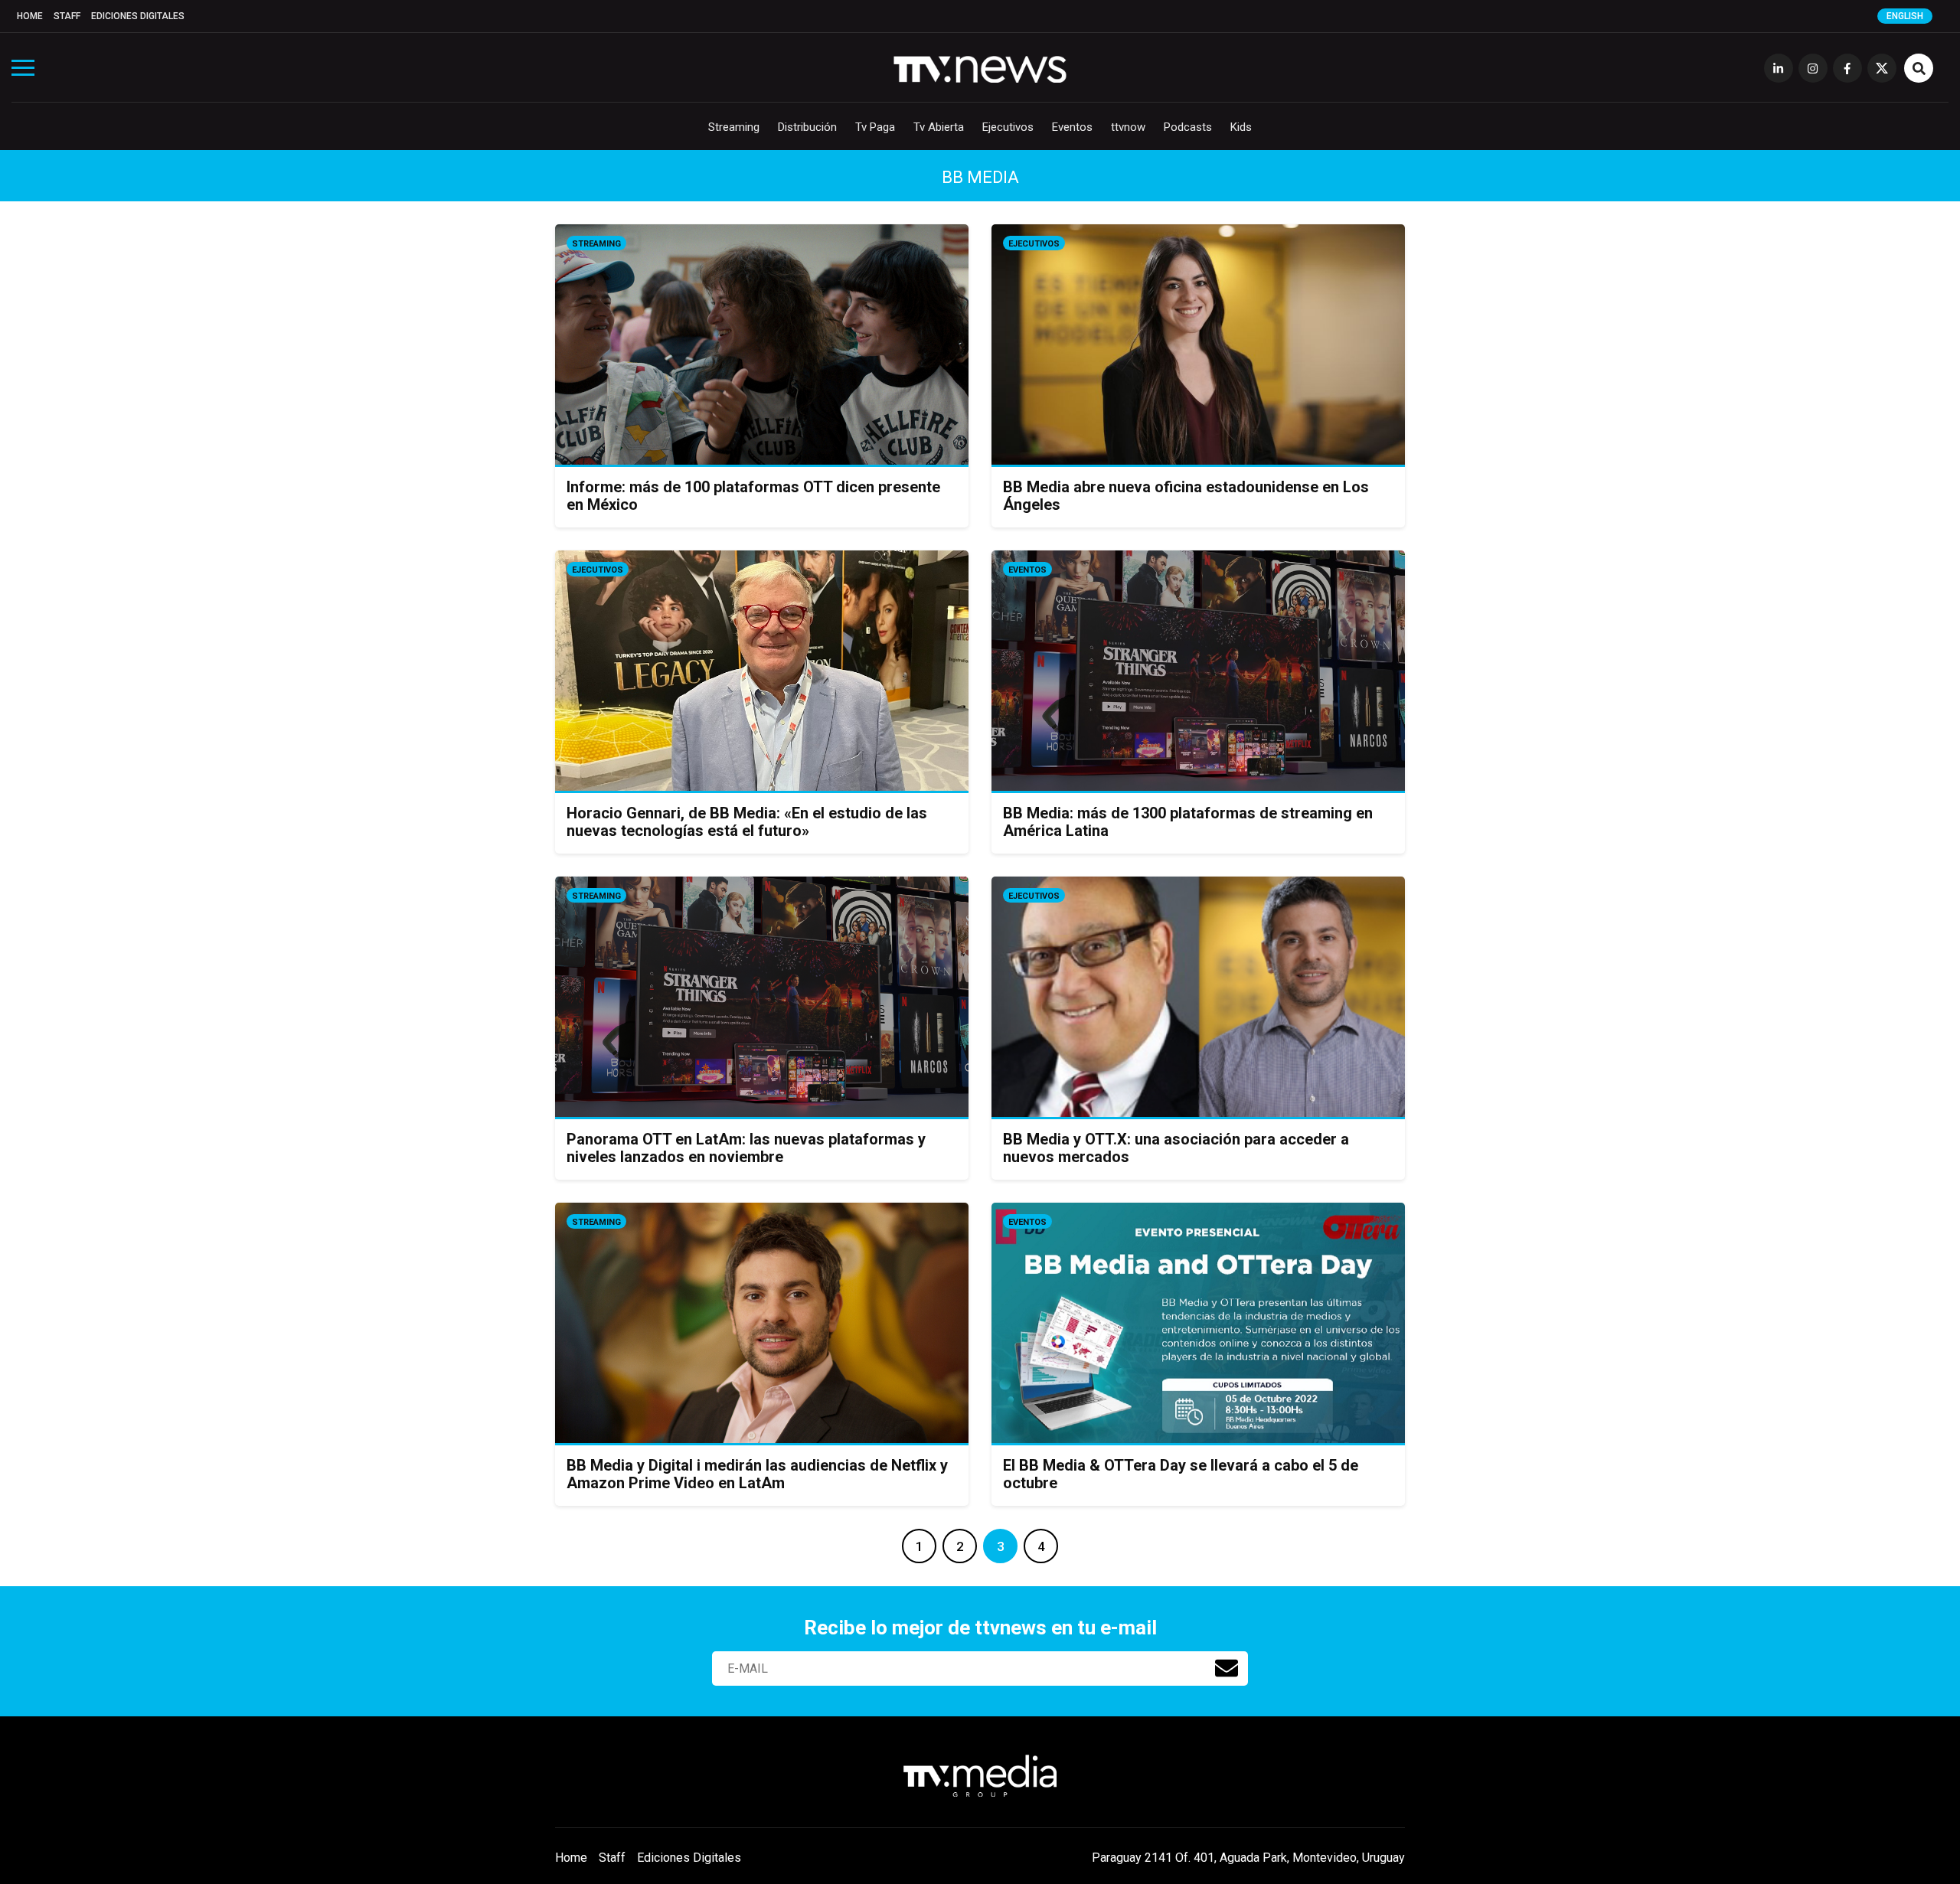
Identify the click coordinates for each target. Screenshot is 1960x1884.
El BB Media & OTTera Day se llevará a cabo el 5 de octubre (1181, 1474)
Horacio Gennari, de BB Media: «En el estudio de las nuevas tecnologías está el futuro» (747, 822)
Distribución (807, 127)
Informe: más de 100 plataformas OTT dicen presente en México (753, 496)
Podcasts (1188, 127)
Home (30, 16)
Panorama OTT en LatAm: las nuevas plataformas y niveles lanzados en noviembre (746, 1148)
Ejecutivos (1008, 127)
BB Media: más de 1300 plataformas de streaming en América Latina (1188, 822)
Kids (1241, 127)
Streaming (734, 127)
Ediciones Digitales (138, 16)
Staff (67, 16)
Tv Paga (875, 127)
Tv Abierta (939, 127)
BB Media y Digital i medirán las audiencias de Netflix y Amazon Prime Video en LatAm (757, 1474)
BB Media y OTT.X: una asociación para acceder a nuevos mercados (1176, 1148)
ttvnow (1128, 127)
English (1905, 16)
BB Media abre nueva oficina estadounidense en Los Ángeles (1186, 496)
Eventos (1072, 127)
